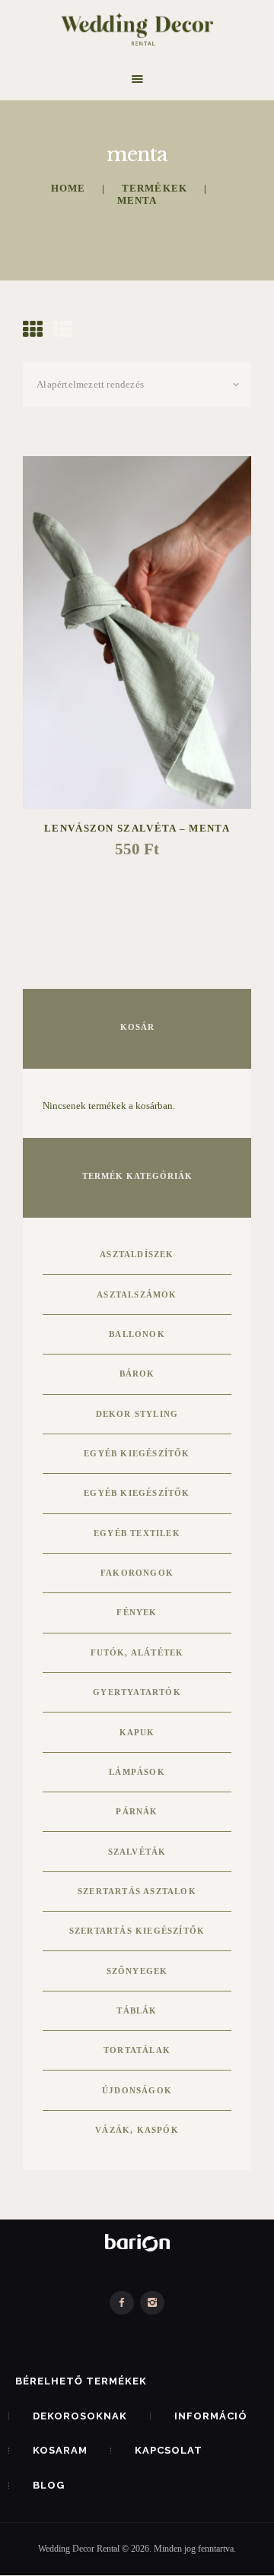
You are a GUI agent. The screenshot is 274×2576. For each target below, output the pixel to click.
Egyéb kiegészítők (137, 1453)
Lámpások (137, 1772)
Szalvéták (137, 1852)
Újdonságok (137, 2090)
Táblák (137, 2010)
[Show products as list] (62, 330)
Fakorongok (137, 1573)
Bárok (137, 1374)
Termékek (155, 188)
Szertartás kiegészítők (137, 1931)
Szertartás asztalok (137, 1891)
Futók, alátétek (137, 1652)
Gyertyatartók (137, 1692)
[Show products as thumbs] (33, 330)
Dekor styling (137, 1414)
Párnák (137, 1811)
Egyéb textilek (137, 1533)
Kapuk (137, 1732)
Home (68, 188)
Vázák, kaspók (137, 2130)
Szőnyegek (137, 1971)
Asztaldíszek (137, 1254)
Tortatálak (137, 2050)
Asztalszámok (137, 1294)
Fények (137, 1612)
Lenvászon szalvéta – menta (137, 828)
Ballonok (137, 1334)
